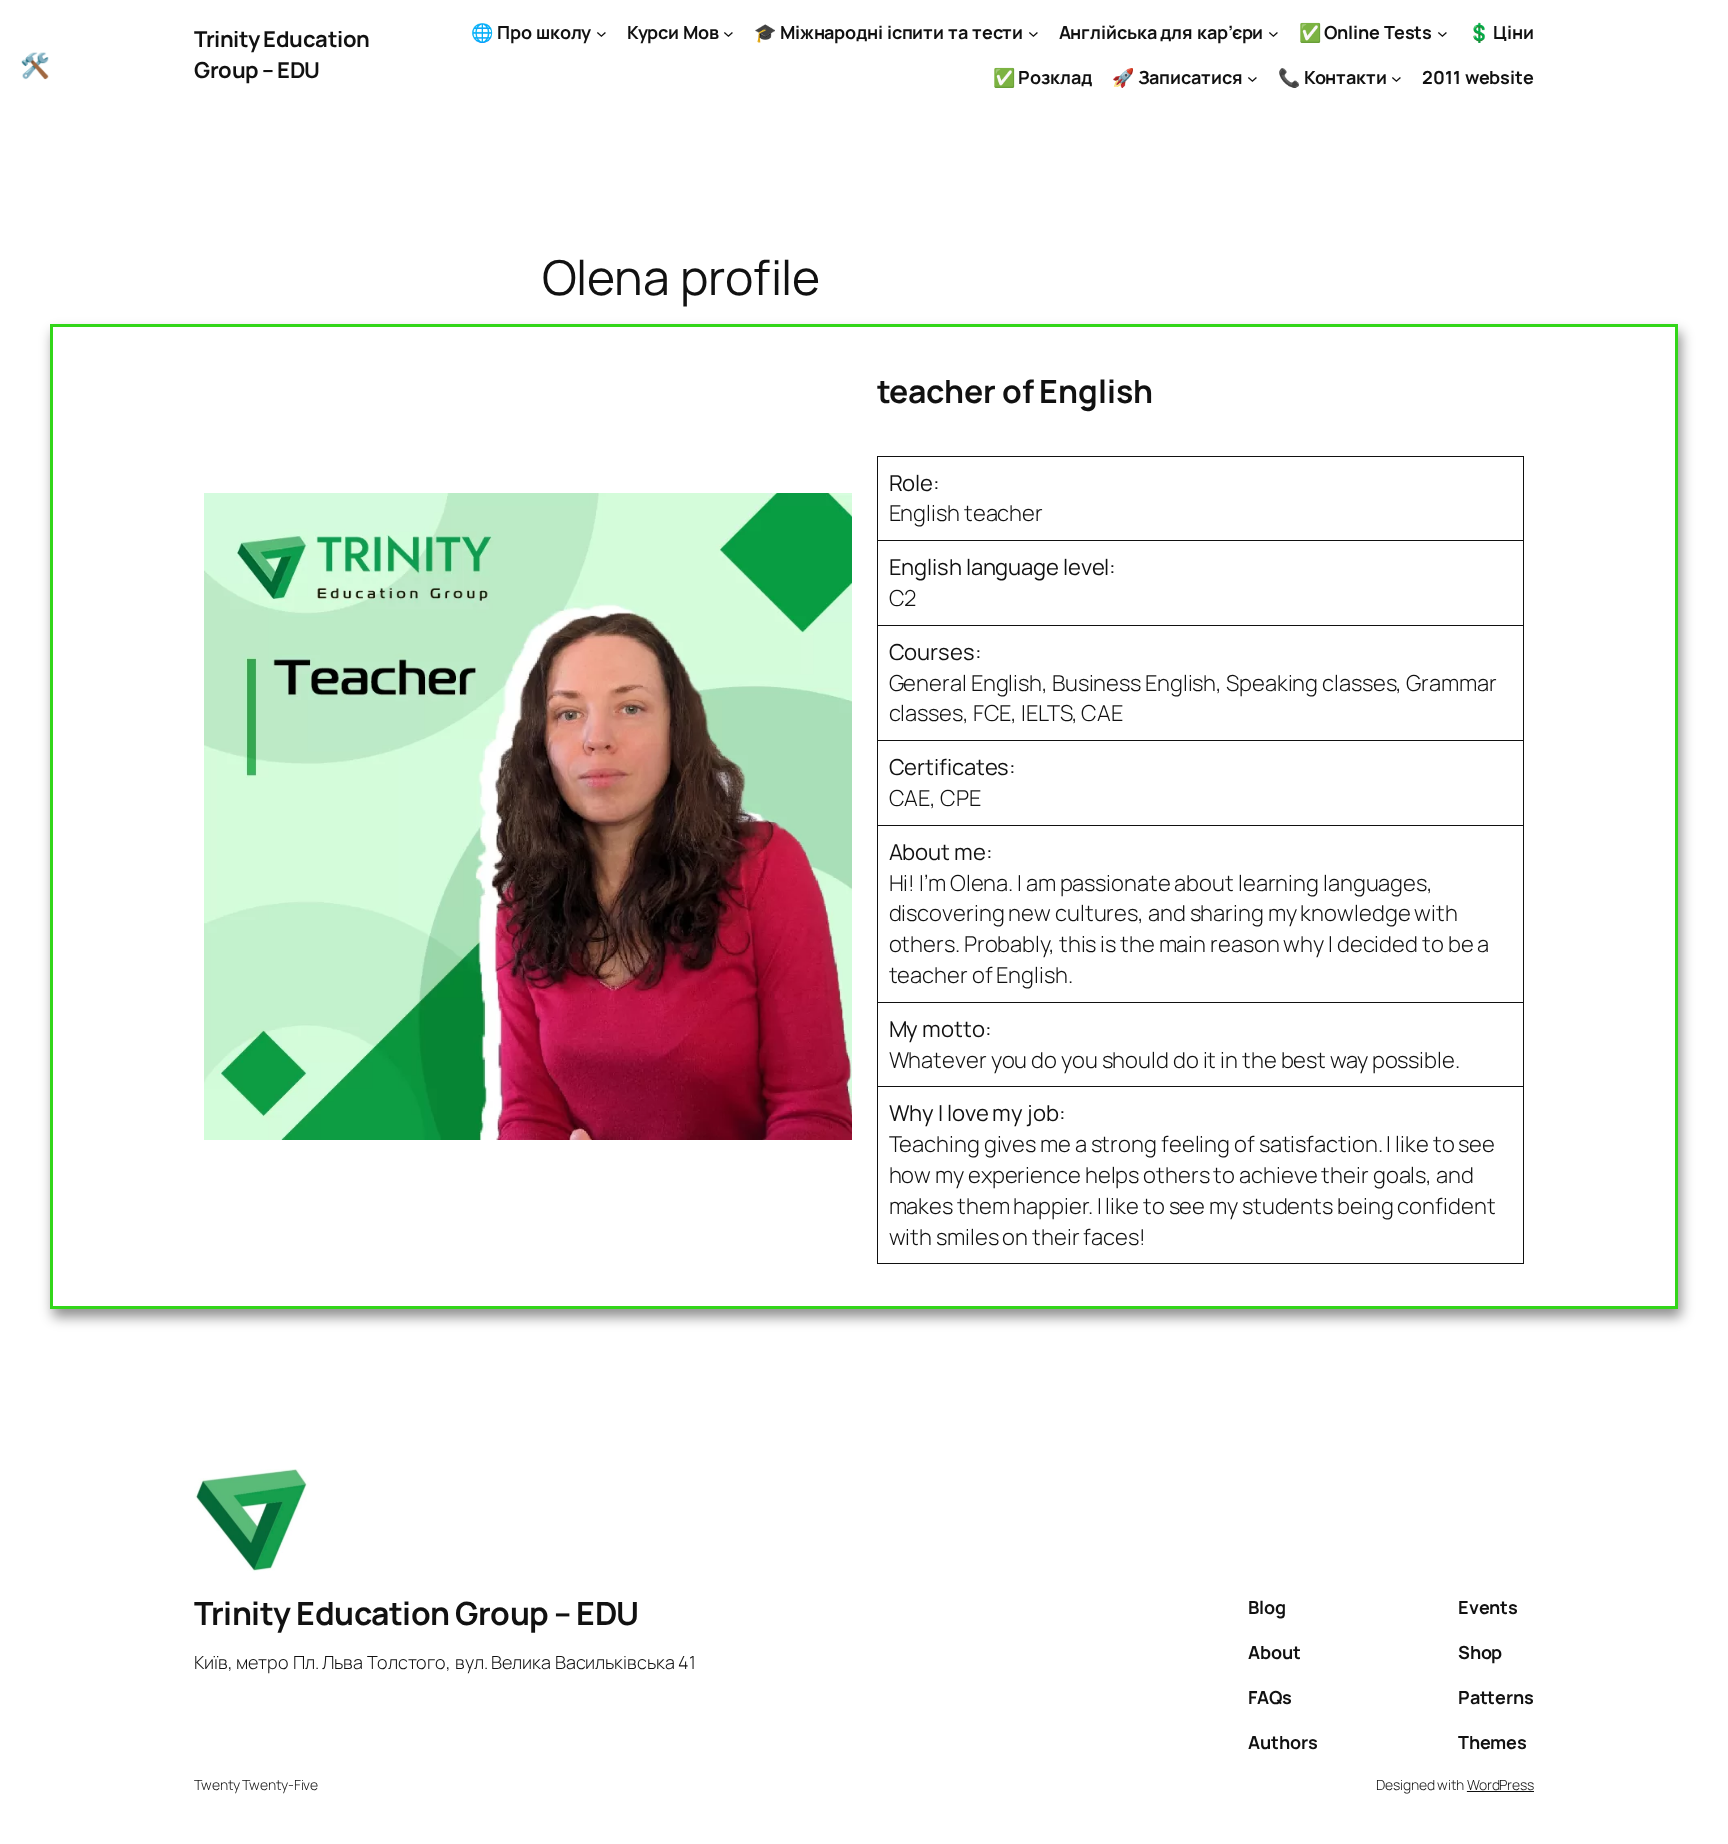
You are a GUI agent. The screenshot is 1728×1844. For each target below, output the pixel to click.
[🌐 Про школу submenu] (601, 32)
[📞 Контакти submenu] (1396, 77)
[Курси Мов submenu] (728, 32)
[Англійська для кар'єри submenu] (1273, 32)
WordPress (1500, 1784)
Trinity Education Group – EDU (282, 54)
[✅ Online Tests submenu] (1442, 32)
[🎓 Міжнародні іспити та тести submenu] (1033, 32)
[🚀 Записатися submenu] (1252, 77)
